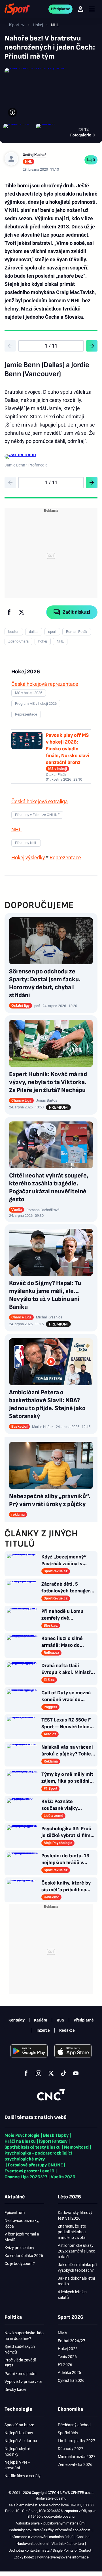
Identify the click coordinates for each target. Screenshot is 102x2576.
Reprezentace (65, 857)
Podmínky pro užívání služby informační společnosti (50, 2530)
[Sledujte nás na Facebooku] (26, 2073)
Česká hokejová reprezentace (45, 684)
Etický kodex (24, 2557)
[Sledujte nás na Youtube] (76, 2073)
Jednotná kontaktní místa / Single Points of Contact (50, 2550)
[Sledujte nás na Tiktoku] (63, 2073)
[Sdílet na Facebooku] (9, 612)
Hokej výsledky (28, 857)
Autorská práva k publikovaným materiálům (50, 2523)
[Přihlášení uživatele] (80, 9)
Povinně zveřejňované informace (63, 2557)
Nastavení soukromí (32, 2544)
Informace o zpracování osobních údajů (42, 2537)
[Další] (92, 346)
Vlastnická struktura (68, 2544)
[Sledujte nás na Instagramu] (39, 2073)
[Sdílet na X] (22, 612)
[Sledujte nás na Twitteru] (51, 2073)
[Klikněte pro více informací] (12, 112)
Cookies (83, 2537)
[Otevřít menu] (92, 9)
